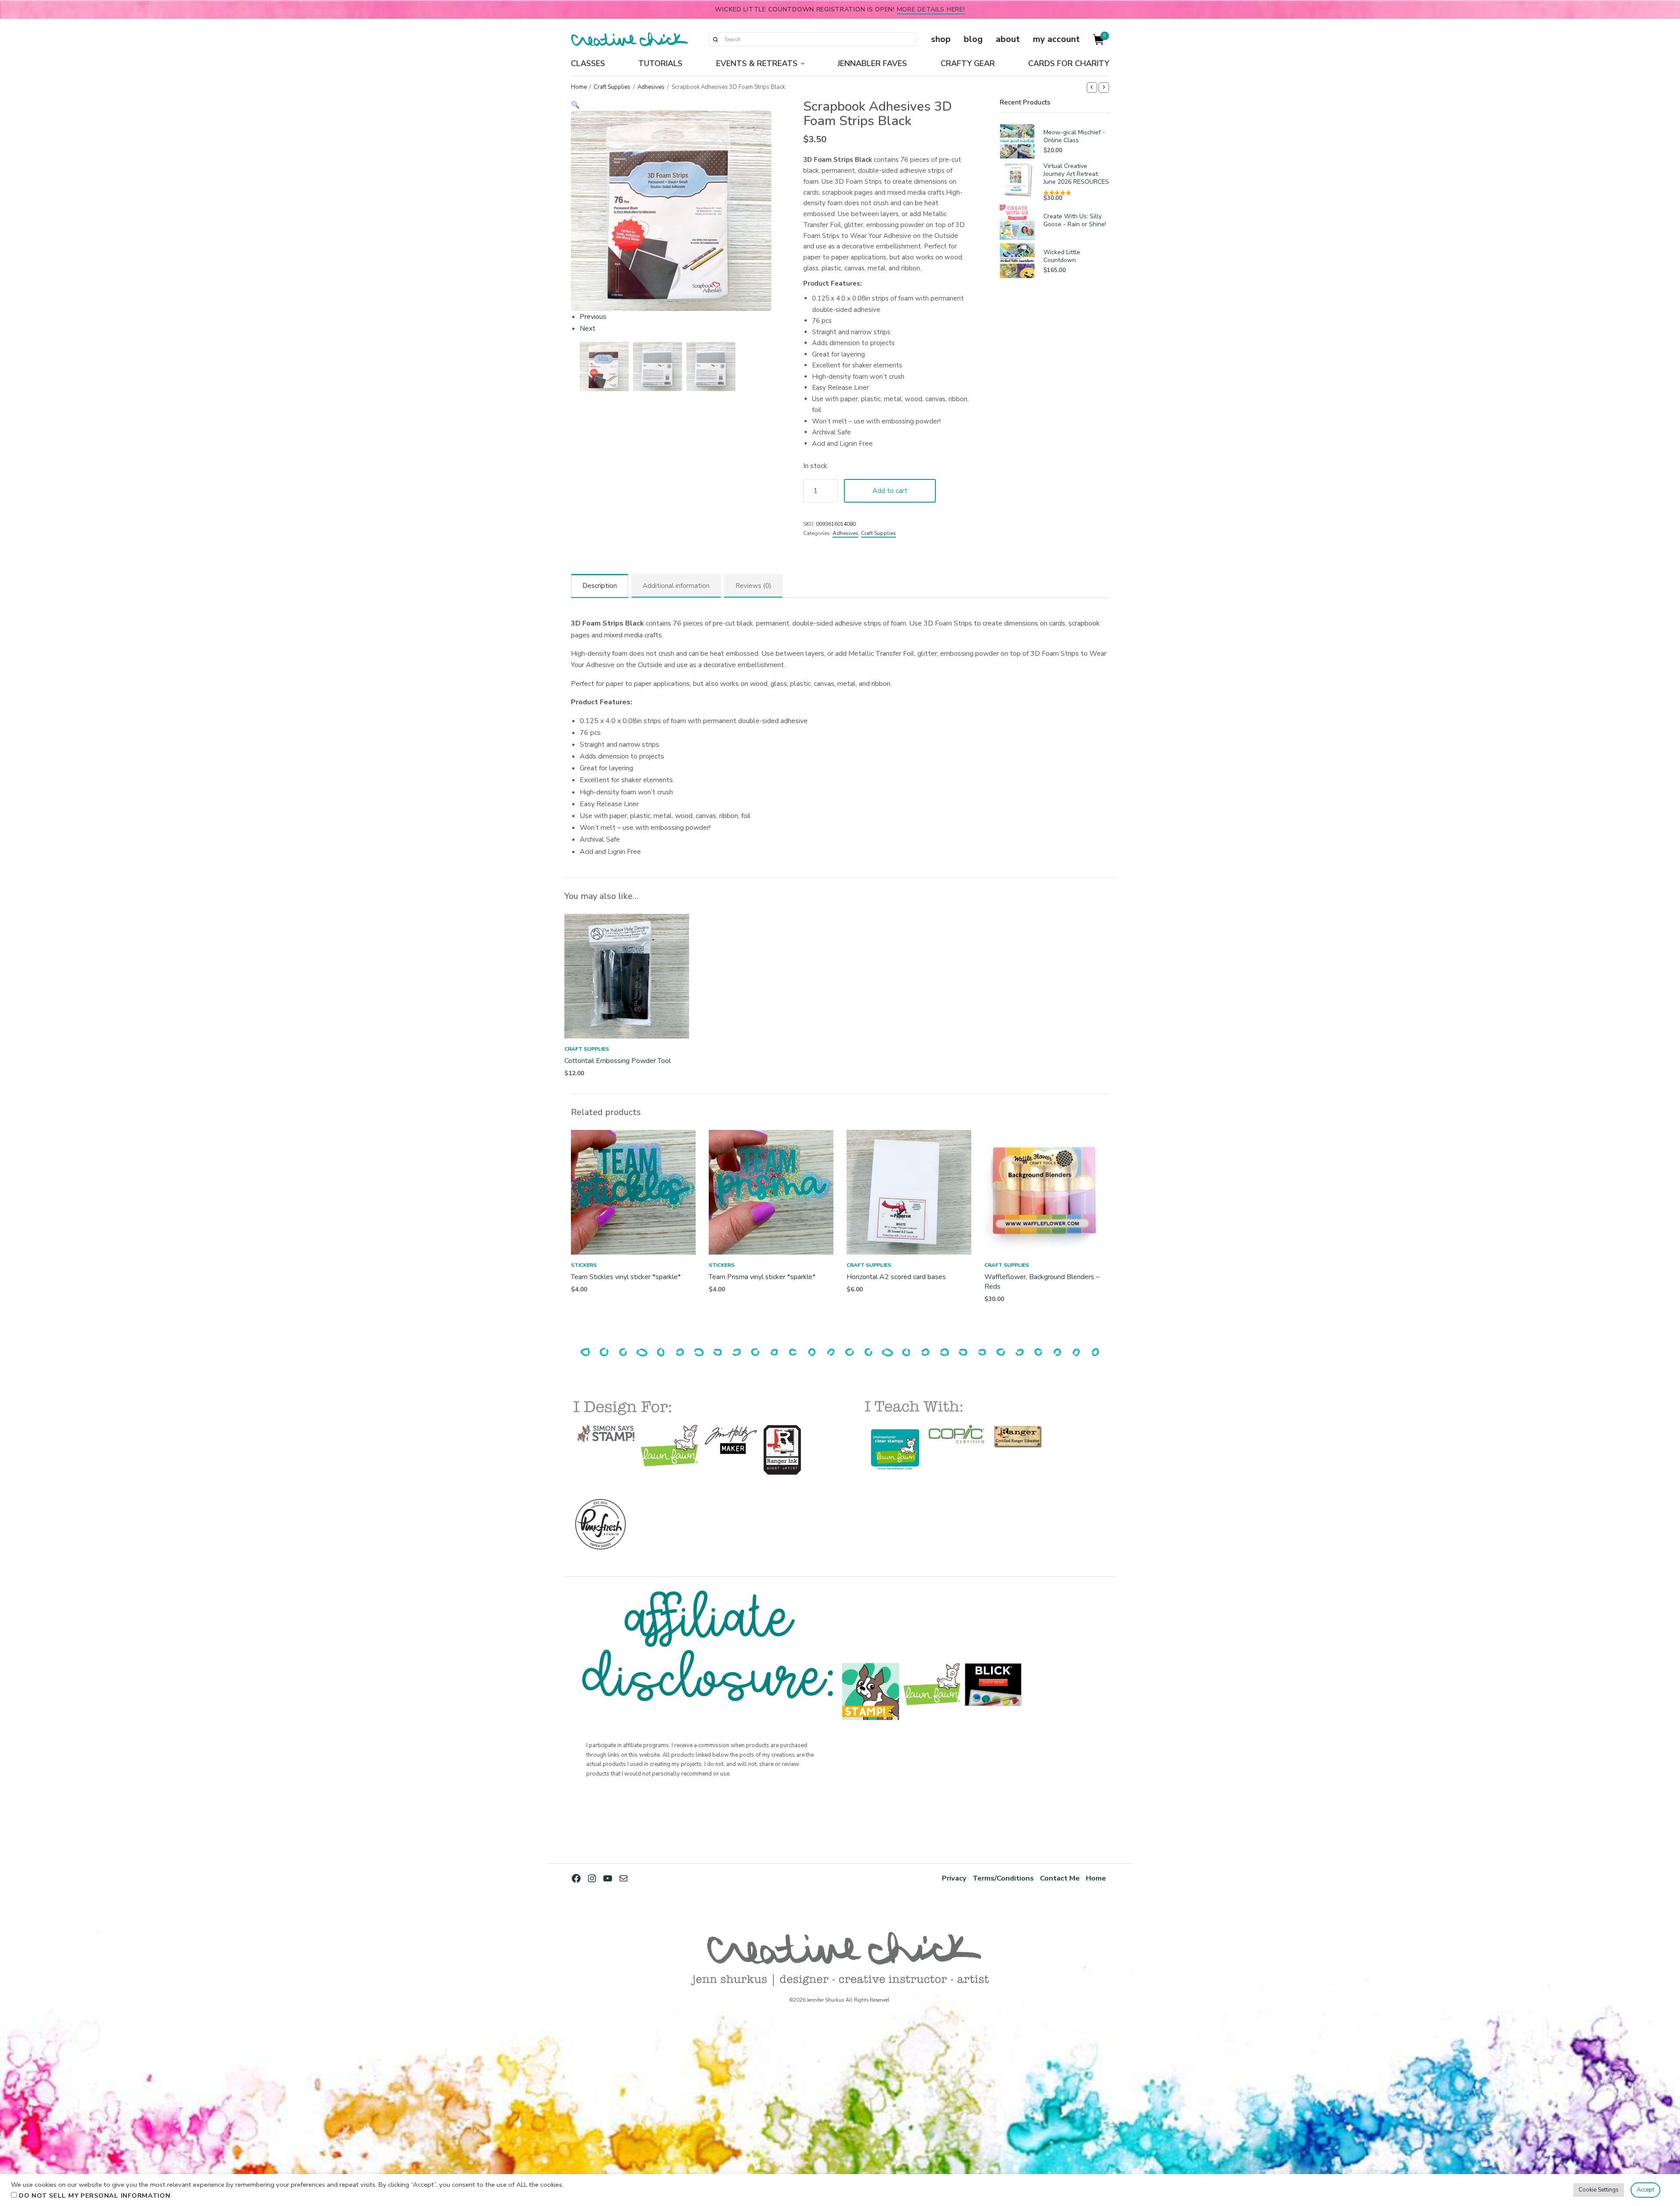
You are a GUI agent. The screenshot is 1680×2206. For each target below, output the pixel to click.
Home (579, 87)
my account (1056, 39)
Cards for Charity (1069, 63)
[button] (671, 105)
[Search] (715, 39)
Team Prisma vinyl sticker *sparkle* (762, 1277)
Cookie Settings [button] (1599, 2190)
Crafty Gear (968, 63)
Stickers (584, 1265)
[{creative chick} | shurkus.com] (629, 39)
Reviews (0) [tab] (753, 586)
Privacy (954, 1878)
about (1008, 39)
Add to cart (890, 491)
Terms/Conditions (1003, 1878)
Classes (588, 63)
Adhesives (651, 87)
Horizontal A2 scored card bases (896, 1277)
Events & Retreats (757, 63)
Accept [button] (1645, 2190)
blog (973, 39)
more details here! (931, 9)
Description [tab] (600, 586)
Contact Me (1060, 1878)
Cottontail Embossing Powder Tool (618, 1061)
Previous (593, 317)
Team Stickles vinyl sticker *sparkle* (626, 1277)
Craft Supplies (612, 87)
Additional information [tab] (676, 586)
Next (588, 329)
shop (941, 39)
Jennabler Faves (872, 63)
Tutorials (660, 63)
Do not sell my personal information (95, 2196)
